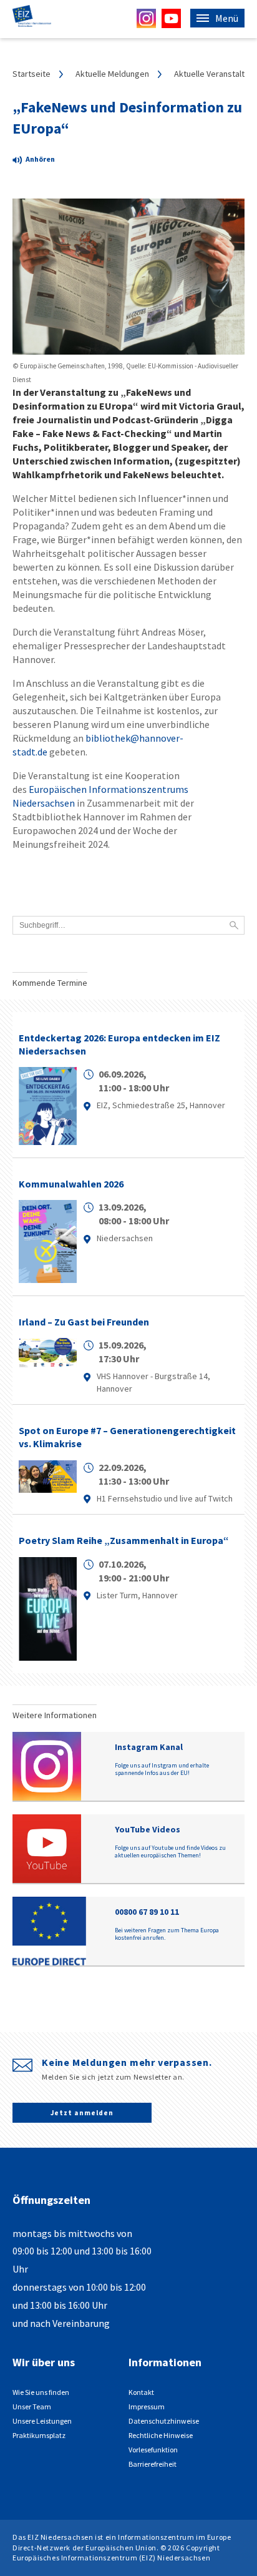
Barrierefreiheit (153, 2464)
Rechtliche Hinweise (161, 2435)
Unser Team (32, 2406)
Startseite (32, 74)
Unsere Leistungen (42, 2421)
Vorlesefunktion (153, 2450)
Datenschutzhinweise (164, 2421)
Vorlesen (44, 161)
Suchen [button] (234, 925)
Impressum (147, 2406)
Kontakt (141, 2392)
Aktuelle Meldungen (112, 74)
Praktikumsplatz (39, 2435)
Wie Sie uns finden (41, 2392)
